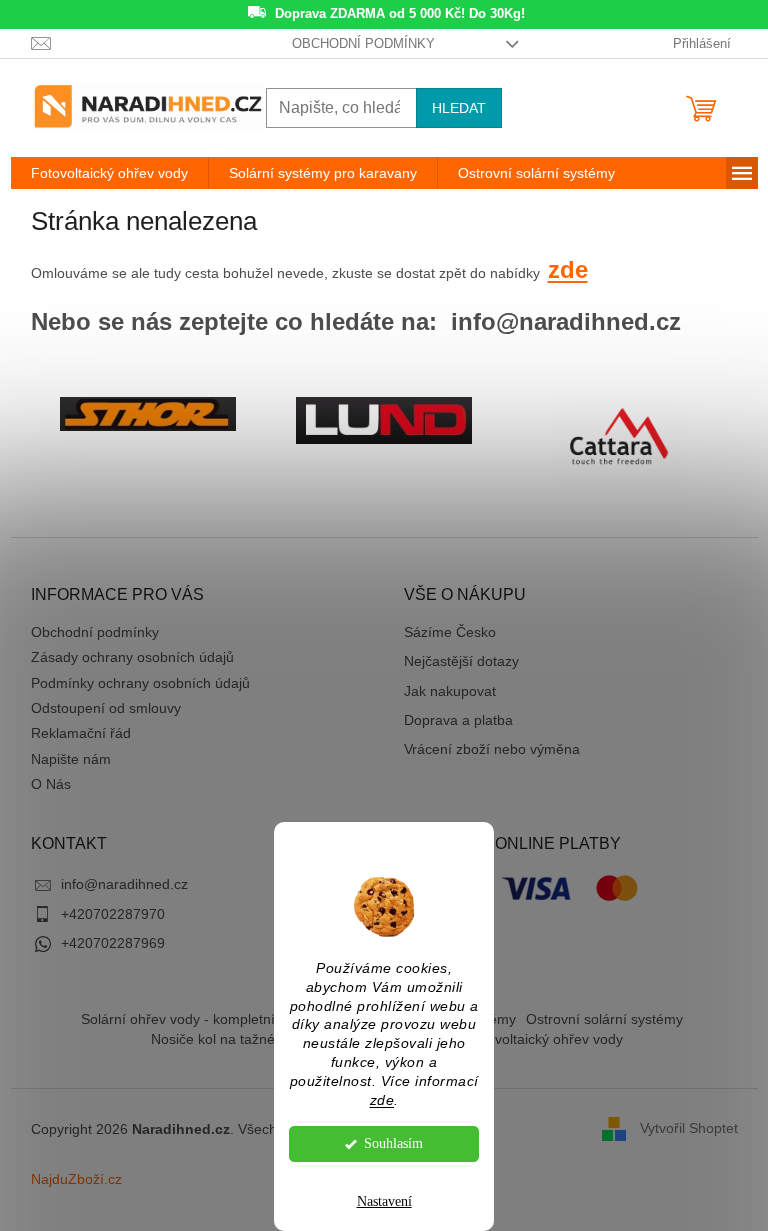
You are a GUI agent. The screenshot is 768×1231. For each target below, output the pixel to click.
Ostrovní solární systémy (604, 1019)
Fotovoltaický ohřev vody (544, 1039)
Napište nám (71, 759)
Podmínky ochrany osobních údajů (140, 683)
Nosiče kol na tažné (213, 1039)
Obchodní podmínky (363, 43)
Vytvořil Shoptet (689, 1128)
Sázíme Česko (450, 632)
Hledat (459, 108)
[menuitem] (109, 173)
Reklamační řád (81, 733)
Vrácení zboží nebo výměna (492, 749)
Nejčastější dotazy (461, 661)
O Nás (51, 784)
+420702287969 (113, 943)
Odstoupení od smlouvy (106, 708)
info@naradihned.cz (124, 884)
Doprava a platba (458, 720)
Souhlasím (393, 1143)
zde (382, 1100)
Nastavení (384, 1201)
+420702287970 (113, 914)
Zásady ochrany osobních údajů (132, 657)
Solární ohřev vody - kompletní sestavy (204, 1019)
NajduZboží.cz (76, 1179)
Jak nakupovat (450, 691)
